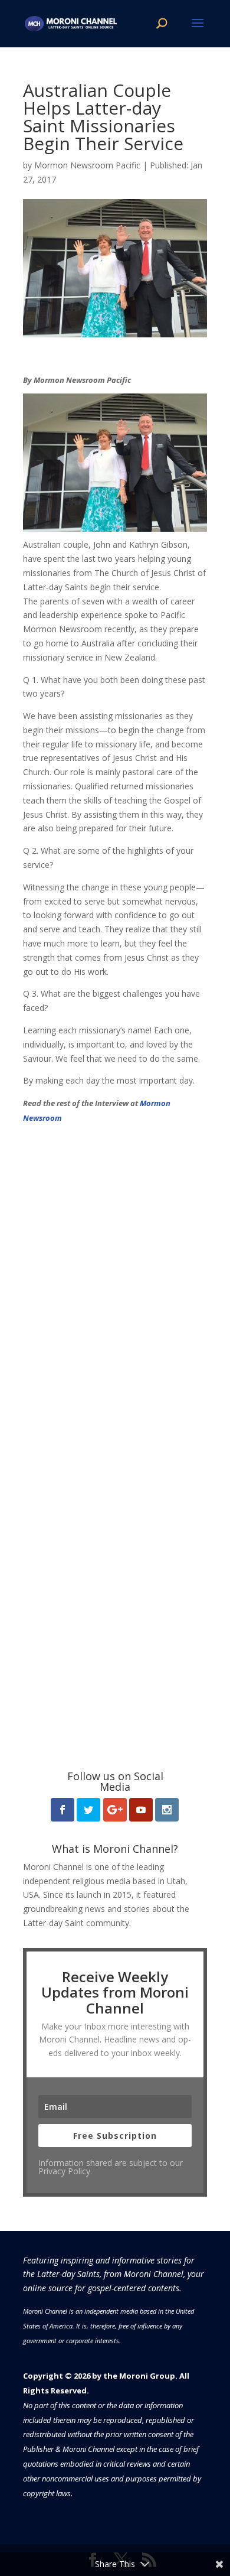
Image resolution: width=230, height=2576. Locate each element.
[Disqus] (115, 1273)
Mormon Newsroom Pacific (87, 165)
